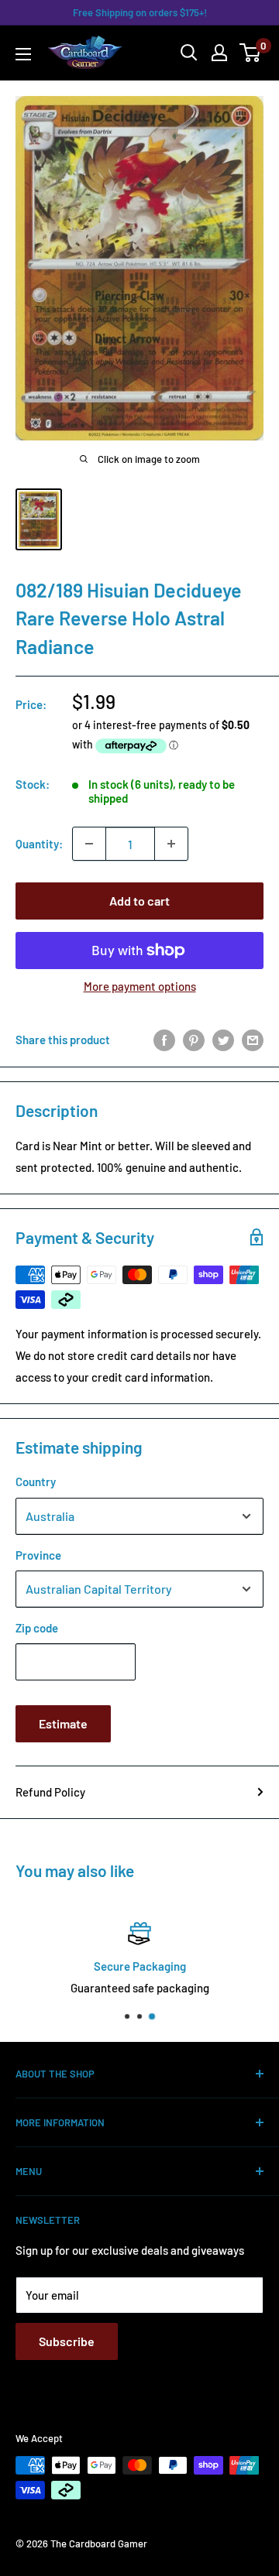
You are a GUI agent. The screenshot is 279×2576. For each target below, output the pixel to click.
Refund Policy (50, 1792)
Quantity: (39, 844)
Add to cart (139, 901)
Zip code (37, 1628)
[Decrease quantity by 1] (89, 844)
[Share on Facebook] (164, 1040)
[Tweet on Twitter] (223, 1040)
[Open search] (189, 53)
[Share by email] (253, 1040)
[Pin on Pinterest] (194, 1040)
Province (38, 1555)
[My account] (219, 53)
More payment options (140, 986)
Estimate (63, 1723)
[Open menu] (23, 54)
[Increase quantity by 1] (171, 844)
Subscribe (67, 2341)
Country (36, 1482)
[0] (251, 53)
